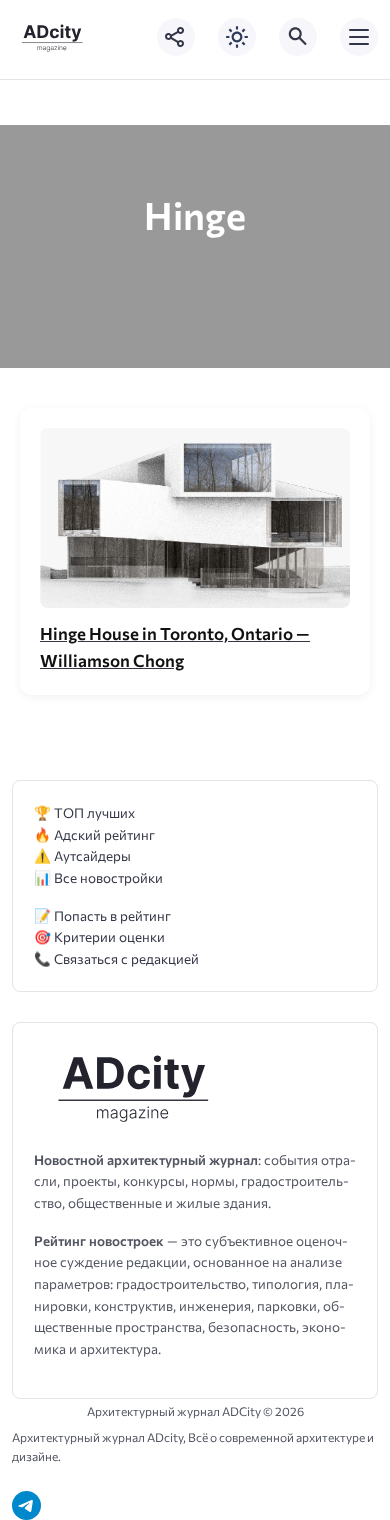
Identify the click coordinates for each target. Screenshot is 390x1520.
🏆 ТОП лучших (84, 812)
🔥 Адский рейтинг (94, 834)
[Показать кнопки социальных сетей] (176, 37)
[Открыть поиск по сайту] (298, 37)
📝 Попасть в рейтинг (102, 915)
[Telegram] (26, 1505)
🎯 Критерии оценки (99, 936)
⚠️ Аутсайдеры (82, 855)
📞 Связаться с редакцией (116, 958)
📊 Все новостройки (98, 877)
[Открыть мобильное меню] (359, 37)
